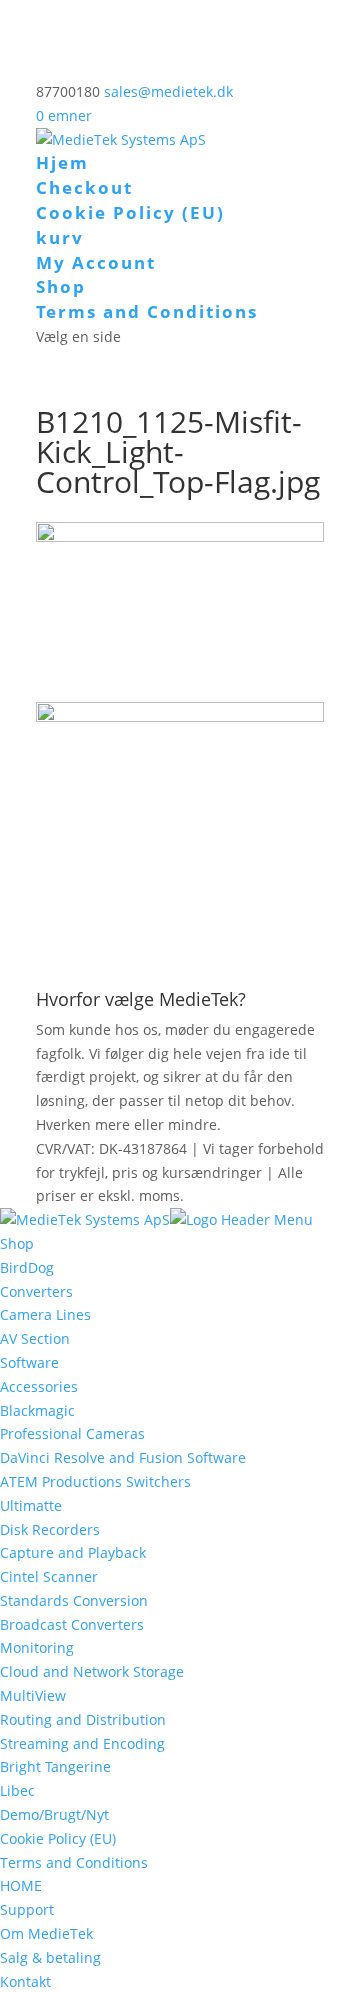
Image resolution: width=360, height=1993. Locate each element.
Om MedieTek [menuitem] (46, 1933)
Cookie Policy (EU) (130, 212)
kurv (60, 237)
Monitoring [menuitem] (37, 1647)
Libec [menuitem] (17, 1790)
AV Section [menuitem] (35, 1338)
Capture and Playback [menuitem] (73, 1552)
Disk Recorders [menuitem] (50, 1529)
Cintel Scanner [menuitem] (49, 1576)
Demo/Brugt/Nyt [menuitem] (54, 1814)
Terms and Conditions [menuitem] (74, 1862)
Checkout (84, 187)
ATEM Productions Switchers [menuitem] (95, 1481)
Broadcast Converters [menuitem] (72, 1624)
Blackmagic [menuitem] (37, 1410)
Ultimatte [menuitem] (31, 1505)
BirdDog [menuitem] (27, 1267)
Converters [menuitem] (36, 1291)
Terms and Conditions (147, 311)
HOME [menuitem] (21, 1885)
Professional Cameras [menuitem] (72, 1433)
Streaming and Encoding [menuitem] (82, 1743)
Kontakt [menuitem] (25, 1981)
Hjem (62, 162)
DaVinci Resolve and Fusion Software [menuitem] (123, 1457)
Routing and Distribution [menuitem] (83, 1719)
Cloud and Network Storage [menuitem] (92, 1671)
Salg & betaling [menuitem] (50, 1957)
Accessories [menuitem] (39, 1386)
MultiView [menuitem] (33, 1695)
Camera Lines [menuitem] (45, 1314)
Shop (61, 286)
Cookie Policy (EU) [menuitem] (58, 1838)
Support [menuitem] (27, 1909)
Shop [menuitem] (17, 1243)
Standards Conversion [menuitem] (74, 1600)
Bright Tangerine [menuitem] (55, 1766)
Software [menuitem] (29, 1362)
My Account (96, 262)
